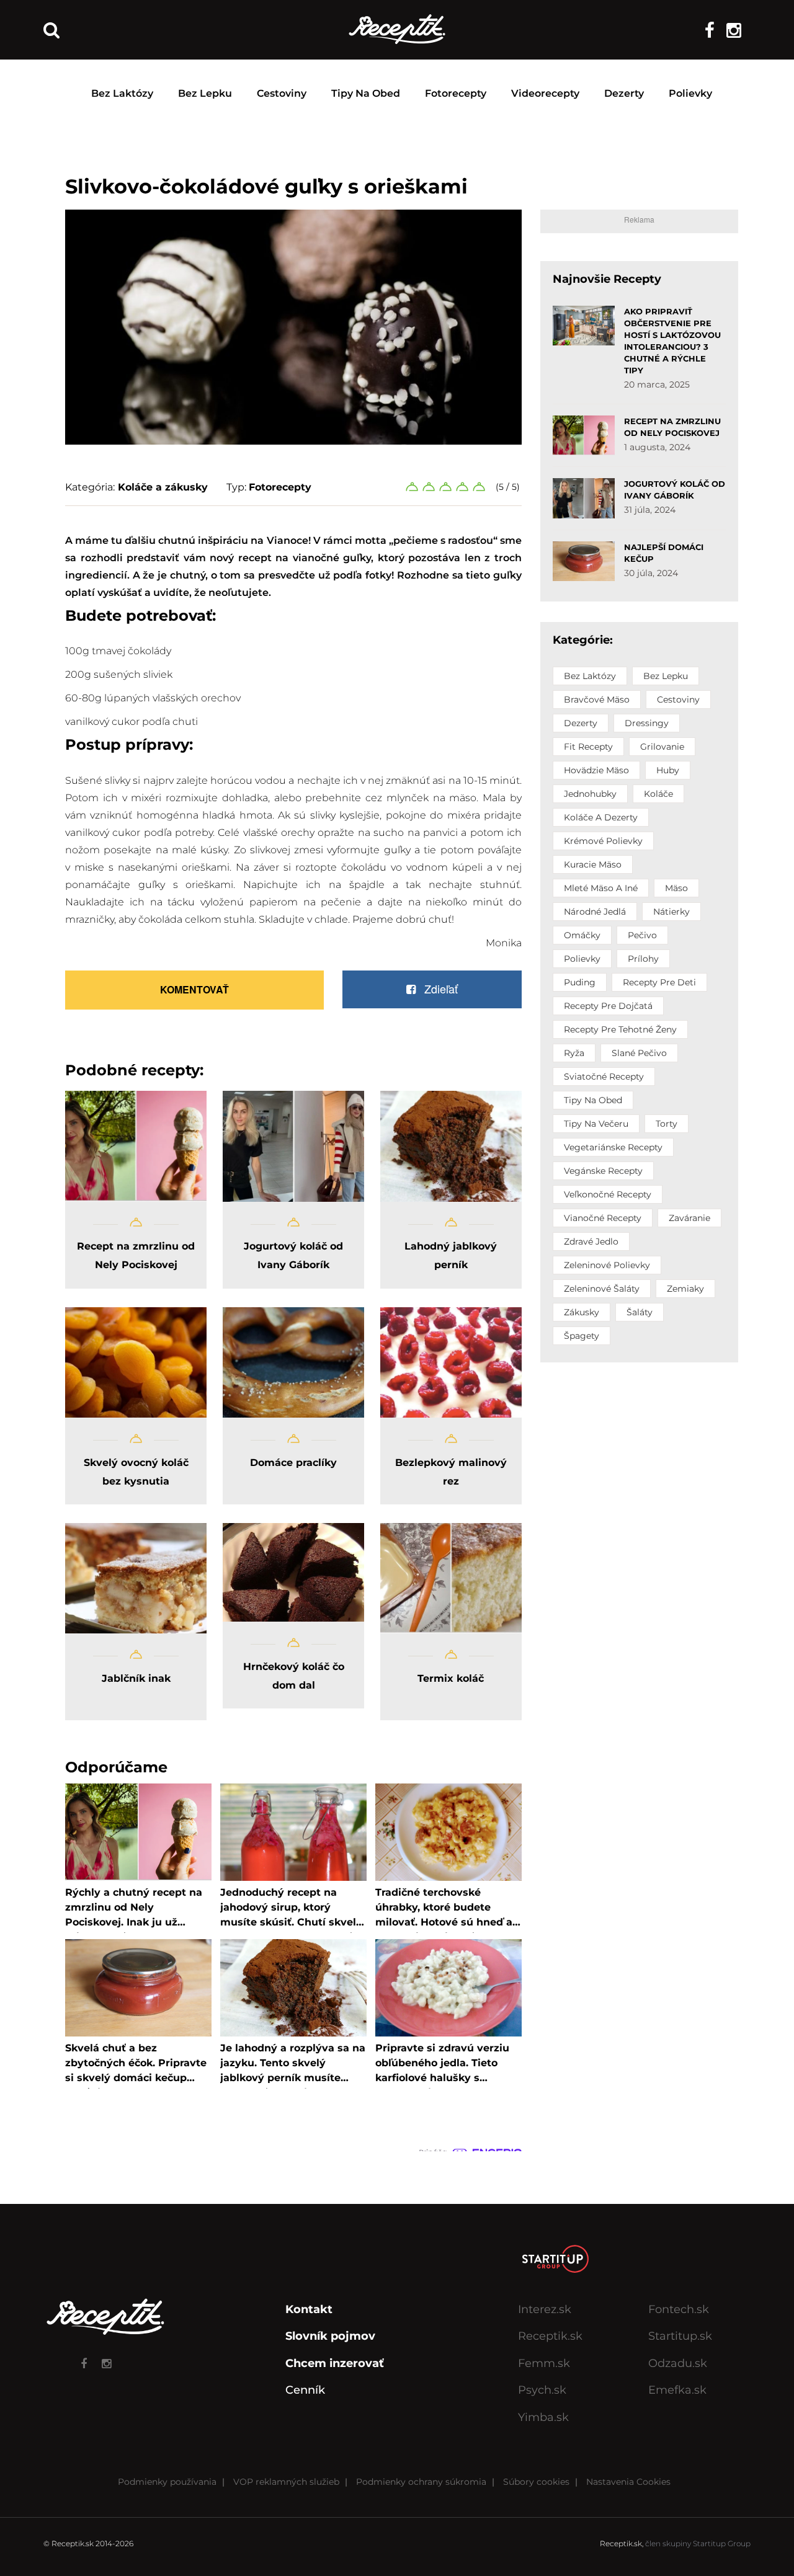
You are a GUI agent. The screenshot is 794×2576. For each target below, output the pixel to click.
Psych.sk (542, 2390)
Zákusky (582, 1312)
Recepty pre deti (659, 982)
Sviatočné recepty (604, 1077)
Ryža (574, 1053)
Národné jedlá (595, 912)
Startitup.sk (680, 2336)
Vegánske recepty (603, 1171)
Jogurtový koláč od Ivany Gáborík (293, 1255)
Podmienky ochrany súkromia (421, 2482)
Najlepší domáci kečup (664, 553)
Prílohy (643, 959)
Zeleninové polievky (607, 1265)
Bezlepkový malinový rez (451, 1472)
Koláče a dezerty (601, 817)
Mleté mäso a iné (601, 888)
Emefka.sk (677, 2390)
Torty (667, 1124)
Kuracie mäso (593, 864)
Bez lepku (205, 93)
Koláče (658, 794)
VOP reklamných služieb (286, 2482)
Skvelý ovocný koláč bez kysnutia (136, 1472)
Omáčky (582, 935)
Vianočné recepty (603, 1218)
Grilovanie (662, 747)
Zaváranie (689, 1218)
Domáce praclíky (293, 1463)
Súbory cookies (536, 2482)
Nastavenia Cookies (628, 2482)
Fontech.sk (679, 2309)
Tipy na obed (366, 93)
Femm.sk (544, 2363)
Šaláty (640, 1312)
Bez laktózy (122, 93)
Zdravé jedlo (591, 1241)
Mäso (676, 888)
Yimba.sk (543, 2417)
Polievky (690, 93)
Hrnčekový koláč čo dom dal (294, 1676)
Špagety (582, 1336)
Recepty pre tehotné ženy (620, 1029)
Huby (668, 770)
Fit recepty (588, 747)
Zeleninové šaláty (602, 1289)
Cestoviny (282, 93)
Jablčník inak (136, 1678)
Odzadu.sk (678, 2363)
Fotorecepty (456, 93)
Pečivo (642, 935)
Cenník (305, 2390)
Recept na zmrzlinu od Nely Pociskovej (136, 1255)
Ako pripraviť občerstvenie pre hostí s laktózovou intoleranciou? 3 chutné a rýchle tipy (672, 341)
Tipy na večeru (596, 1124)
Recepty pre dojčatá (608, 1006)
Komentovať (194, 989)
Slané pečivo (639, 1053)
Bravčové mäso (597, 700)
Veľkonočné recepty (608, 1194)
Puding (580, 982)
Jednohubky (590, 794)
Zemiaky (685, 1289)
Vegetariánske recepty (613, 1147)
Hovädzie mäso (596, 770)
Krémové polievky (603, 841)
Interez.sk (545, 2309)
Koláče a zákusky (163, 487)
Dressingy (647, 723)
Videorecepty (545, 93)
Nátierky (671, 912)
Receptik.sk (550, 2336)
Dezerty (624, 93)
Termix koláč (451, 1678)
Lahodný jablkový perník (451, 1255)
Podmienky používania (167, 2482)
